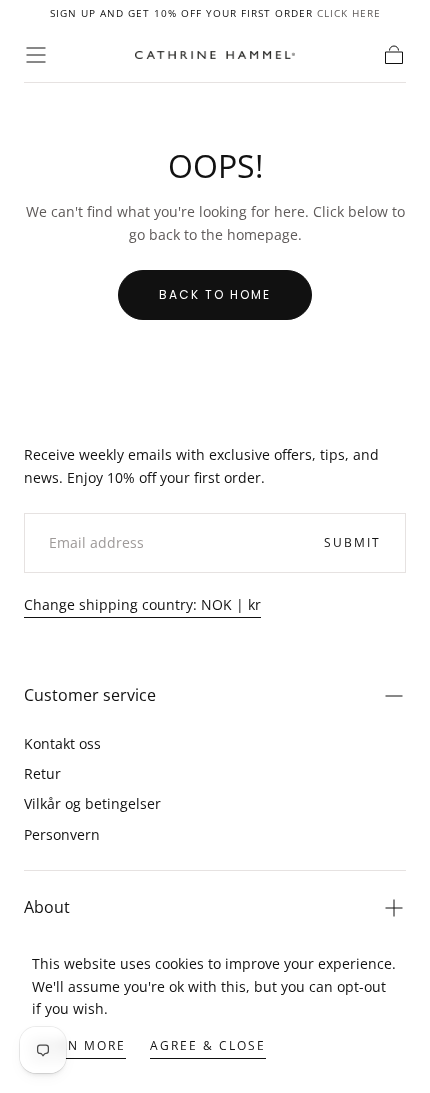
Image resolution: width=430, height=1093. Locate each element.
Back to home (215, 294)
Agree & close (208, 1045)
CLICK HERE (349, 13)
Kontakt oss (62, 743)
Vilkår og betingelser (92, 803)
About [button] (47, 907)
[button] (36, 55)
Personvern (62, 834)
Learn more (79, 1045)
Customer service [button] (90, 695)
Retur (42, 773)
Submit (352, 542)
